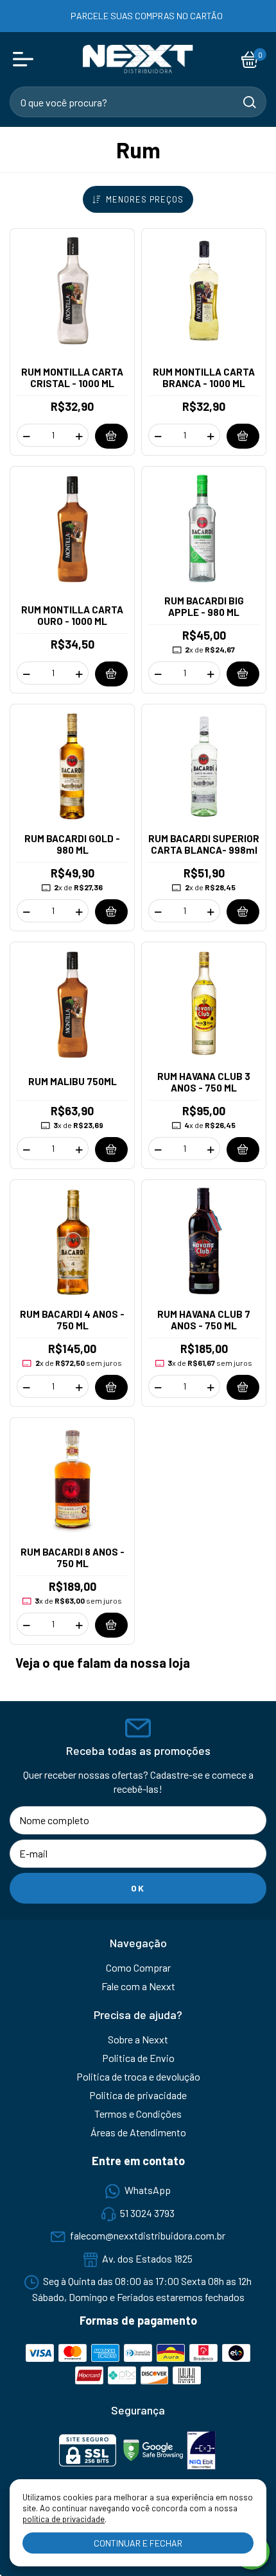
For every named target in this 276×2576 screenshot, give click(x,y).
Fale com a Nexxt (138, 1986)
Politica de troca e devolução (138, 2076)
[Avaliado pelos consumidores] (201, 2451)
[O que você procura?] (250, 102)
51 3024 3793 (147, 2213)
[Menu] (26, 60)
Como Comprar (138, 1967)
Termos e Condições (138, 2114)
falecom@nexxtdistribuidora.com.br (148, 2236)
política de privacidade (64, 2519)
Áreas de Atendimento (138, 2132)
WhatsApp (148, 2190)
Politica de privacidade (138, 2095)
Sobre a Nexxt (138, 2039)
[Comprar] (111, 436)
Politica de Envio (138, 2058)
